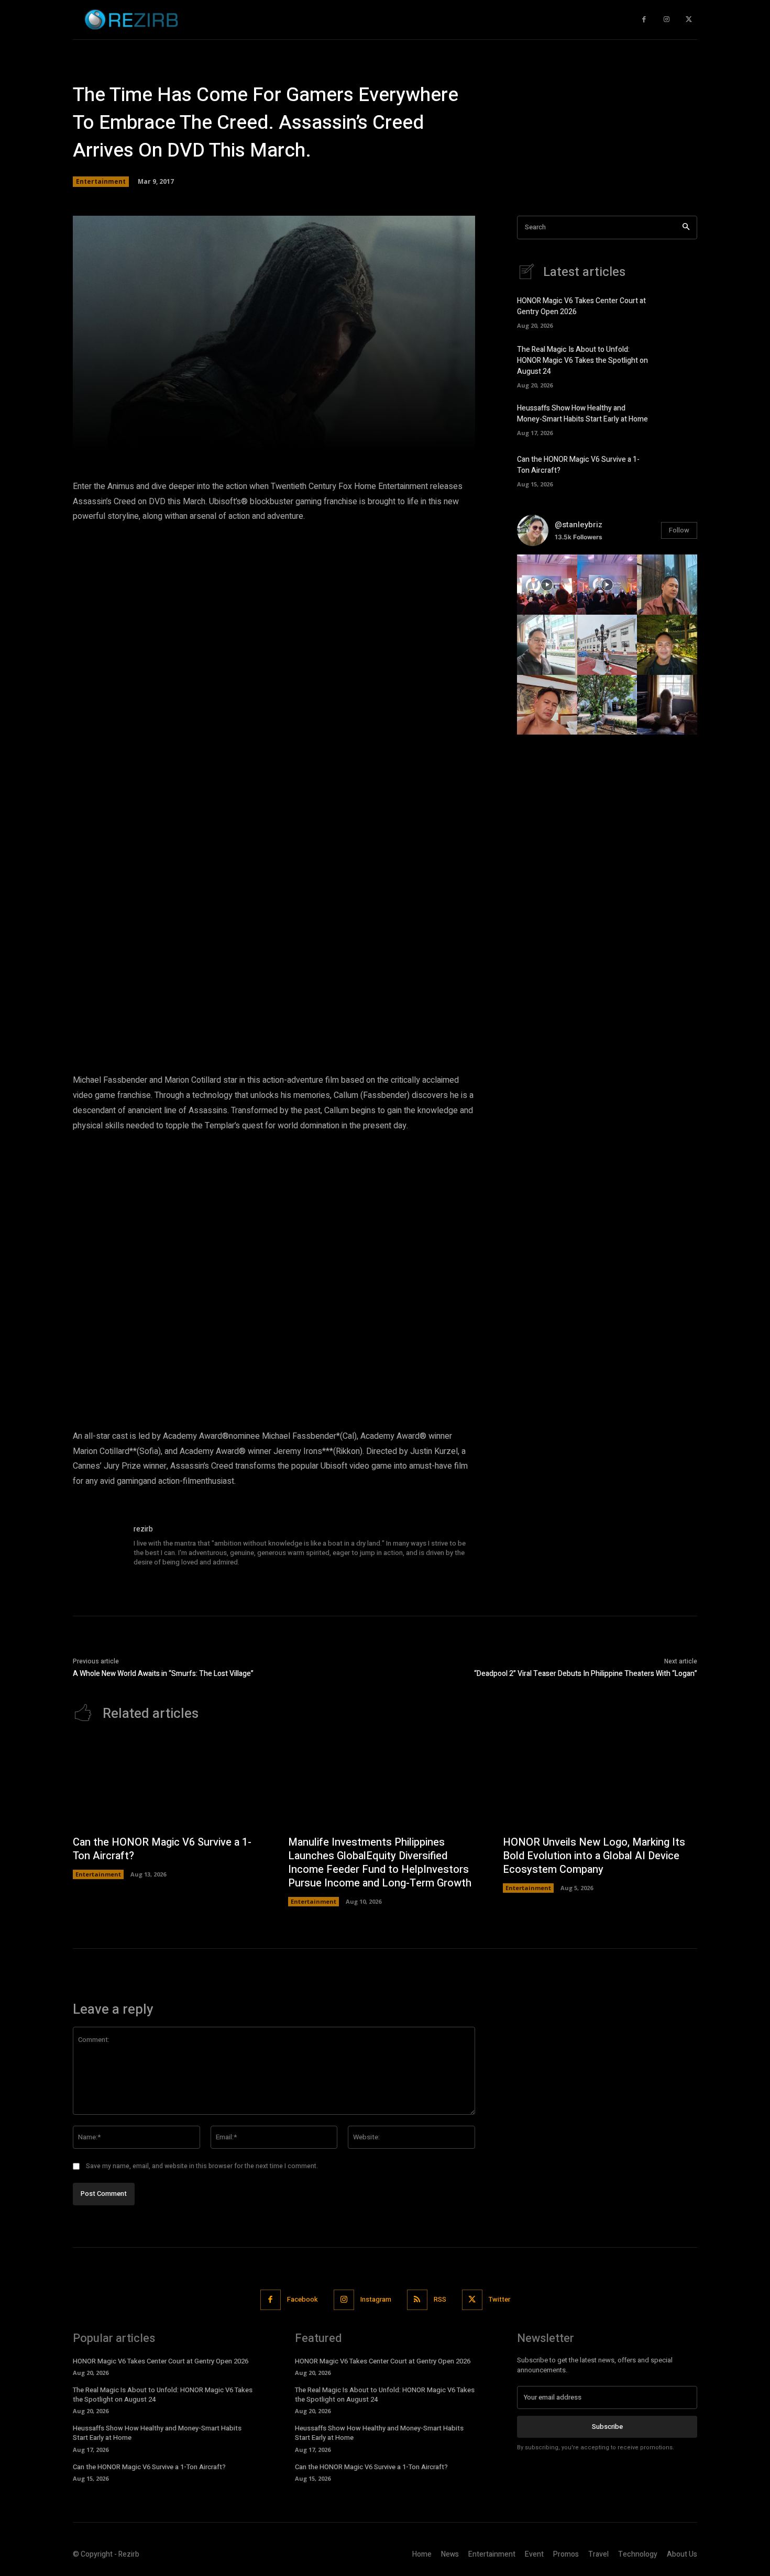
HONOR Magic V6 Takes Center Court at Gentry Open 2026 (161, 2361)
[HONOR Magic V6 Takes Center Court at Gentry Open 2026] (679, 312)
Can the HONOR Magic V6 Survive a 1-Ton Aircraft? (162, 1849)
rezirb (143, 1529)
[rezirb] (98, 1549)
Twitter (499, 2299)
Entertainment (101, 181)
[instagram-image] (547, 585)
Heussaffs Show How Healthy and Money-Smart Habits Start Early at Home (582, 414)
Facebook (302, 2299)
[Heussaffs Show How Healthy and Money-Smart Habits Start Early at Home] (679, 419)
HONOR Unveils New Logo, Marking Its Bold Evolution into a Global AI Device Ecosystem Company (594, 1856)
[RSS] (417, 2300)
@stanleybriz (579, 525)
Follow (679, 530)
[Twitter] (689, 20)
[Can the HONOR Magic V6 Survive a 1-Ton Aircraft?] (679, 470)
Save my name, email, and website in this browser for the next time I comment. (202, 2166)
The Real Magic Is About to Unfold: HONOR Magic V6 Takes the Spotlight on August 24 (582, 360)
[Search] (686, 227)
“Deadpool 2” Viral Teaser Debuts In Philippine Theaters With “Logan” (586, 1674)
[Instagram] (667, 20)
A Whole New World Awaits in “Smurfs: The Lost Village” (163, 1674)
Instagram (376, 2299)
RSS (440, 2299)
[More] (424, 437)
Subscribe (607, 2427)
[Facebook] (644, 20)
